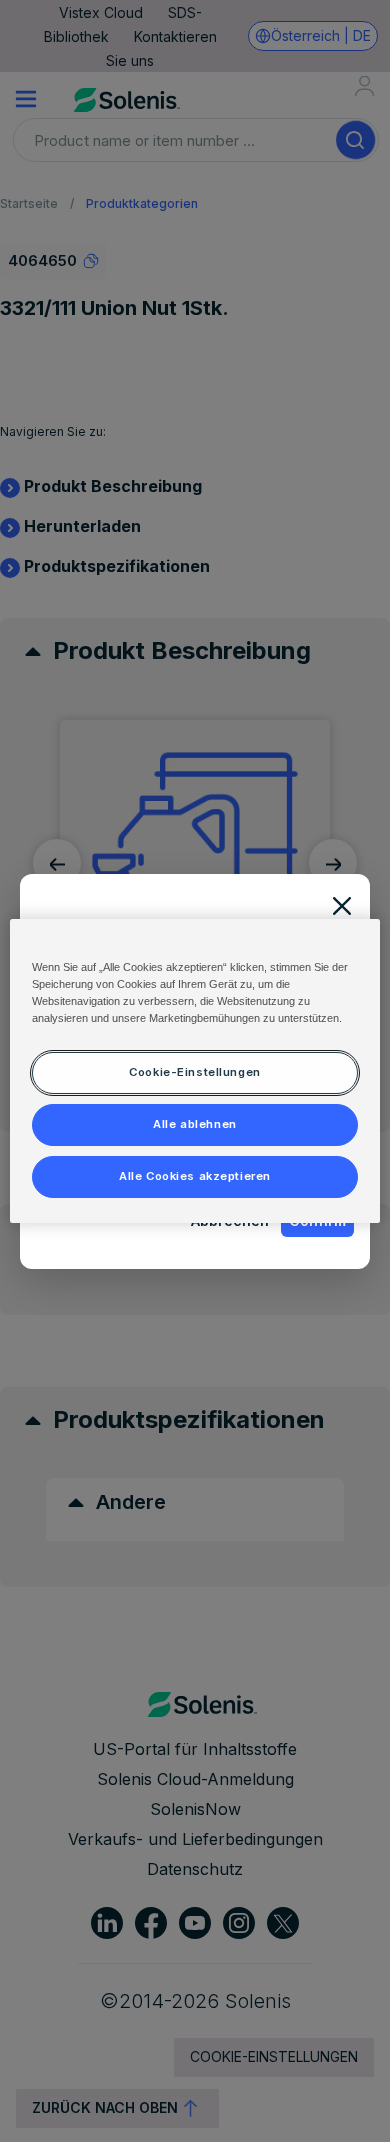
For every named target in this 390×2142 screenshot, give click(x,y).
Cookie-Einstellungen (194, 1072)
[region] (195, 1071)
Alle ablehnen (194, 1124)
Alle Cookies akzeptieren (195, 1176)
